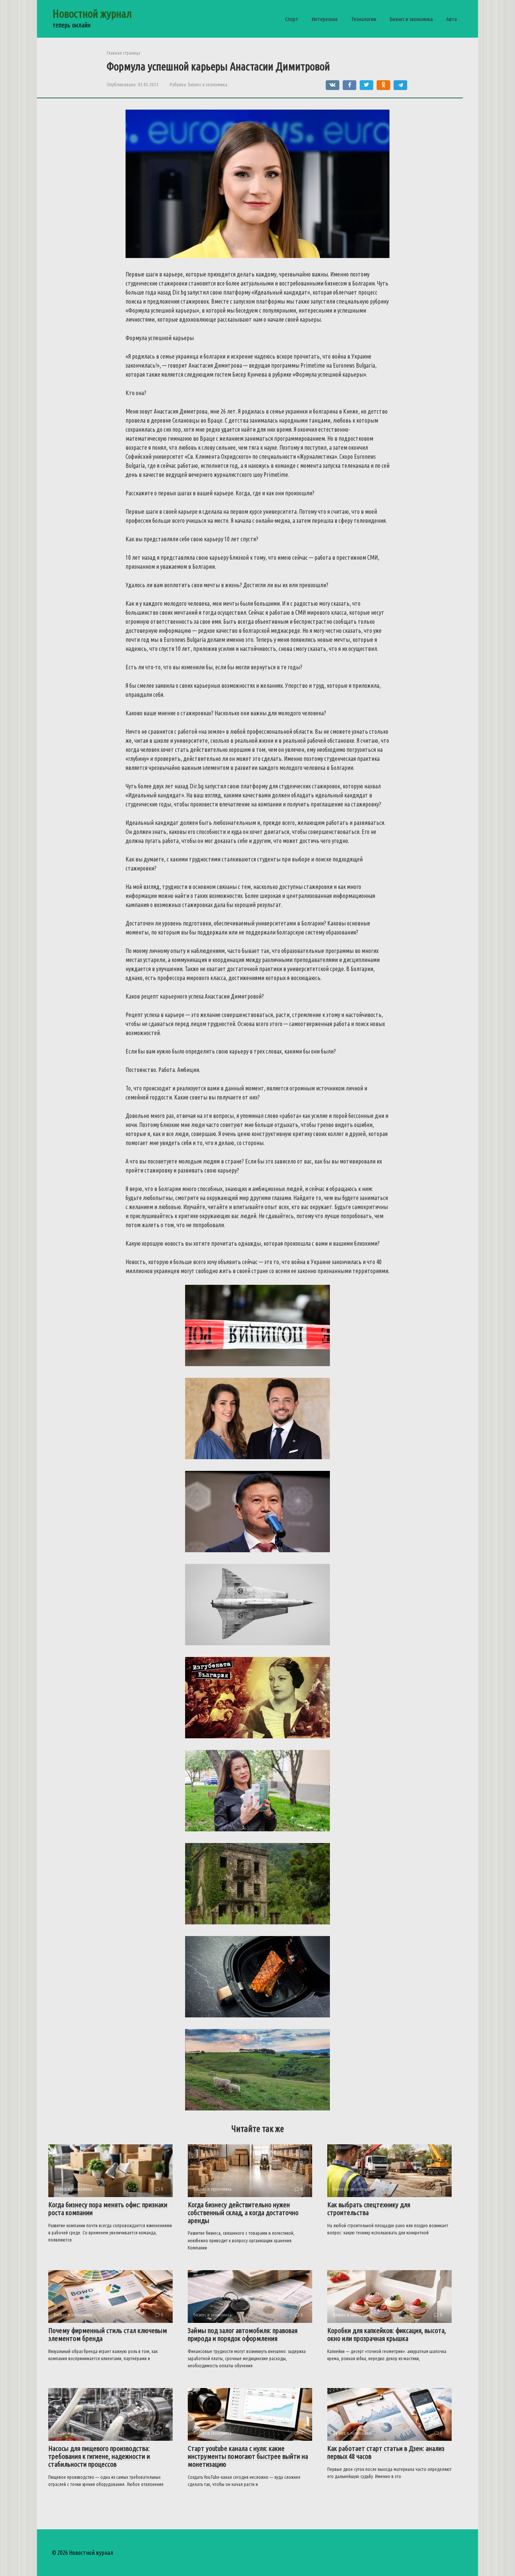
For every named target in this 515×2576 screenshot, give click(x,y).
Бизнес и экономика (411, 19)
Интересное (325, 19)
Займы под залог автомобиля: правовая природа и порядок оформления (243, 2334)
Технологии (364, 19)
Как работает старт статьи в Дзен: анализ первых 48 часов (386, 2452)
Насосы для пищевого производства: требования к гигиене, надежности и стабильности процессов (99, 2456)
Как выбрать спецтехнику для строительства (369, 2209)
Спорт (292, 19)
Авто (451, 19)
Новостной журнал (92, 14)
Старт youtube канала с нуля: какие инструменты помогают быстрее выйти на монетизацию (248, 2456)
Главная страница (123, 53)
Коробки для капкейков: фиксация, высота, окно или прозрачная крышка (387, 2334)
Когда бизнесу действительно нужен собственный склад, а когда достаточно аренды (243, 2213)
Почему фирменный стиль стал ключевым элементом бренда (108, 2334)
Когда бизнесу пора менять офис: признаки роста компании (108, 2209)
